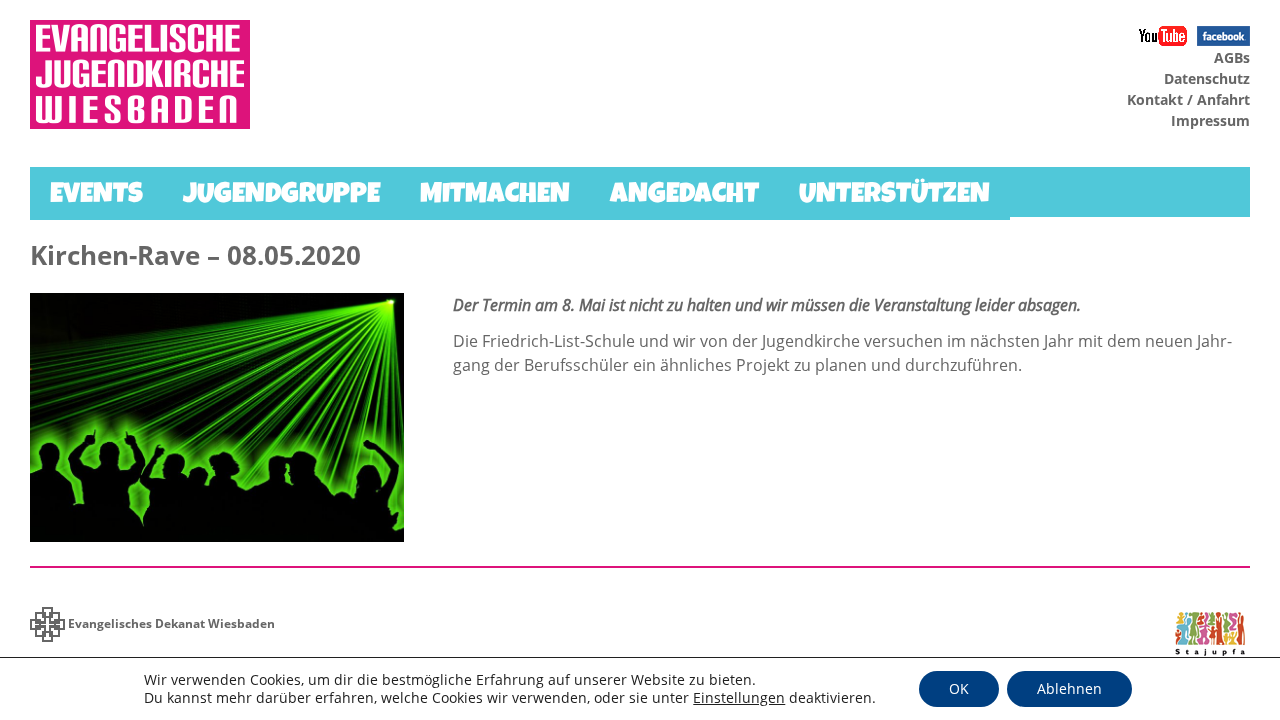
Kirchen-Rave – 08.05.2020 (195, 255)
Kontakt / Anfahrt (1188, 99)
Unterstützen (894, 196)
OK (959, 688)
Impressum (1210, 120)
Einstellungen (739, 698)
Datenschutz (1207, 78)
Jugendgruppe (281, 196)
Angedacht (684, 196)
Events (96, 196)
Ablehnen (1069, 688)
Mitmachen (495, 196)
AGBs (1232, 57)
